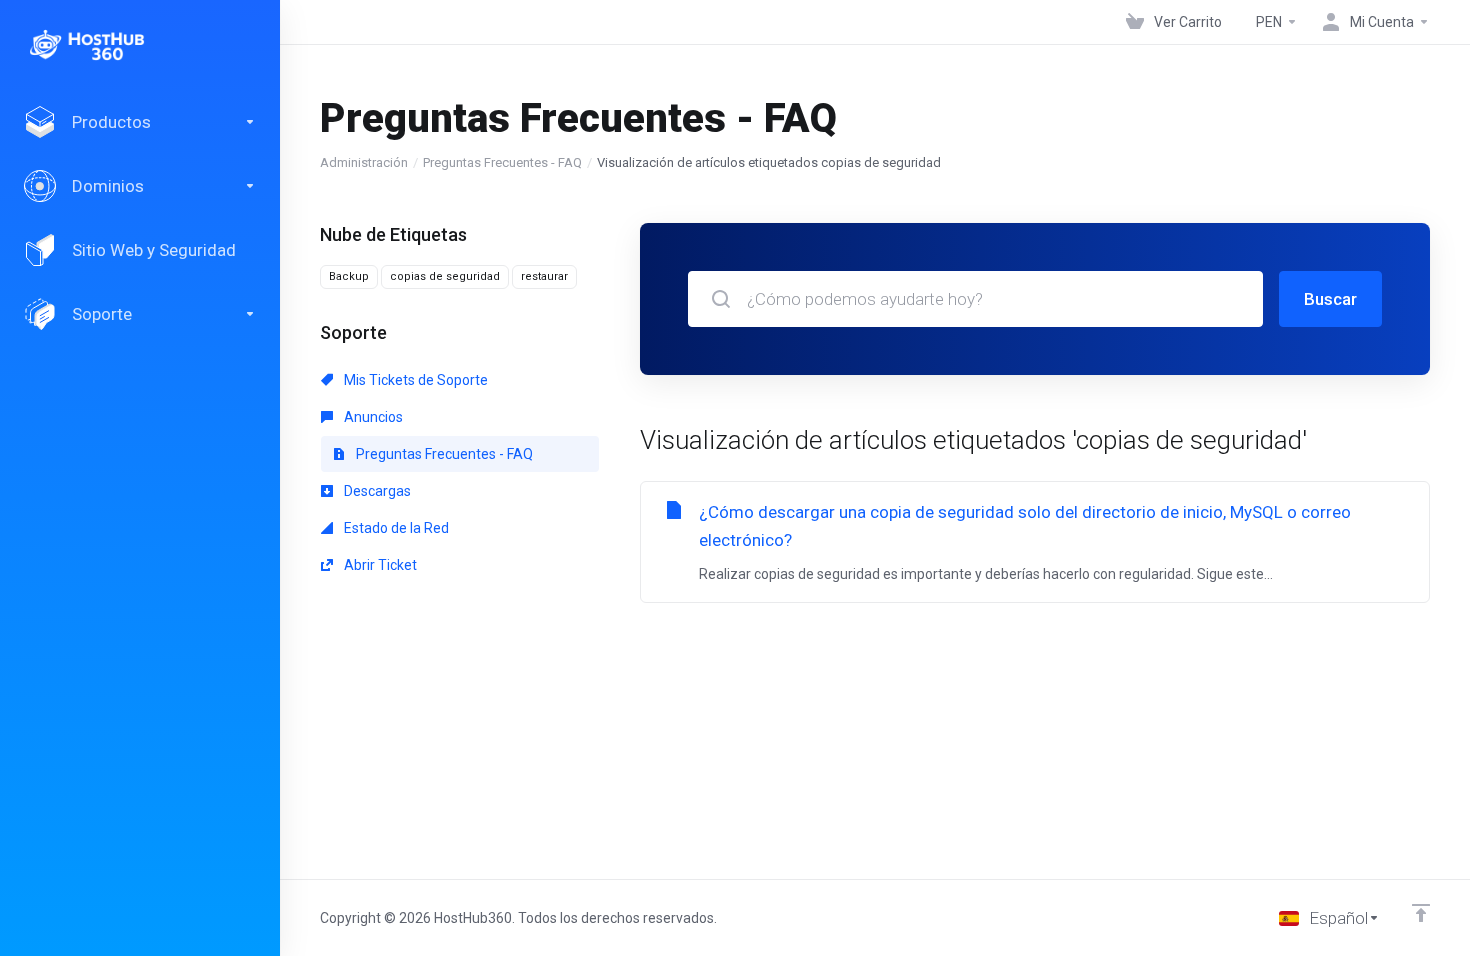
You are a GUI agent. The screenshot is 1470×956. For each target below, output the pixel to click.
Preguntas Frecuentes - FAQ (502, 162)
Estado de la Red (395, 528)
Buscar (1330, 299)
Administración (364, 162)
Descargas (376, 491)
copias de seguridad (445, 276)
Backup (349, 276)
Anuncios (372, 417)
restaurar (544, 276)
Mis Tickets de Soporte (414, 380)
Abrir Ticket (379, 565)
